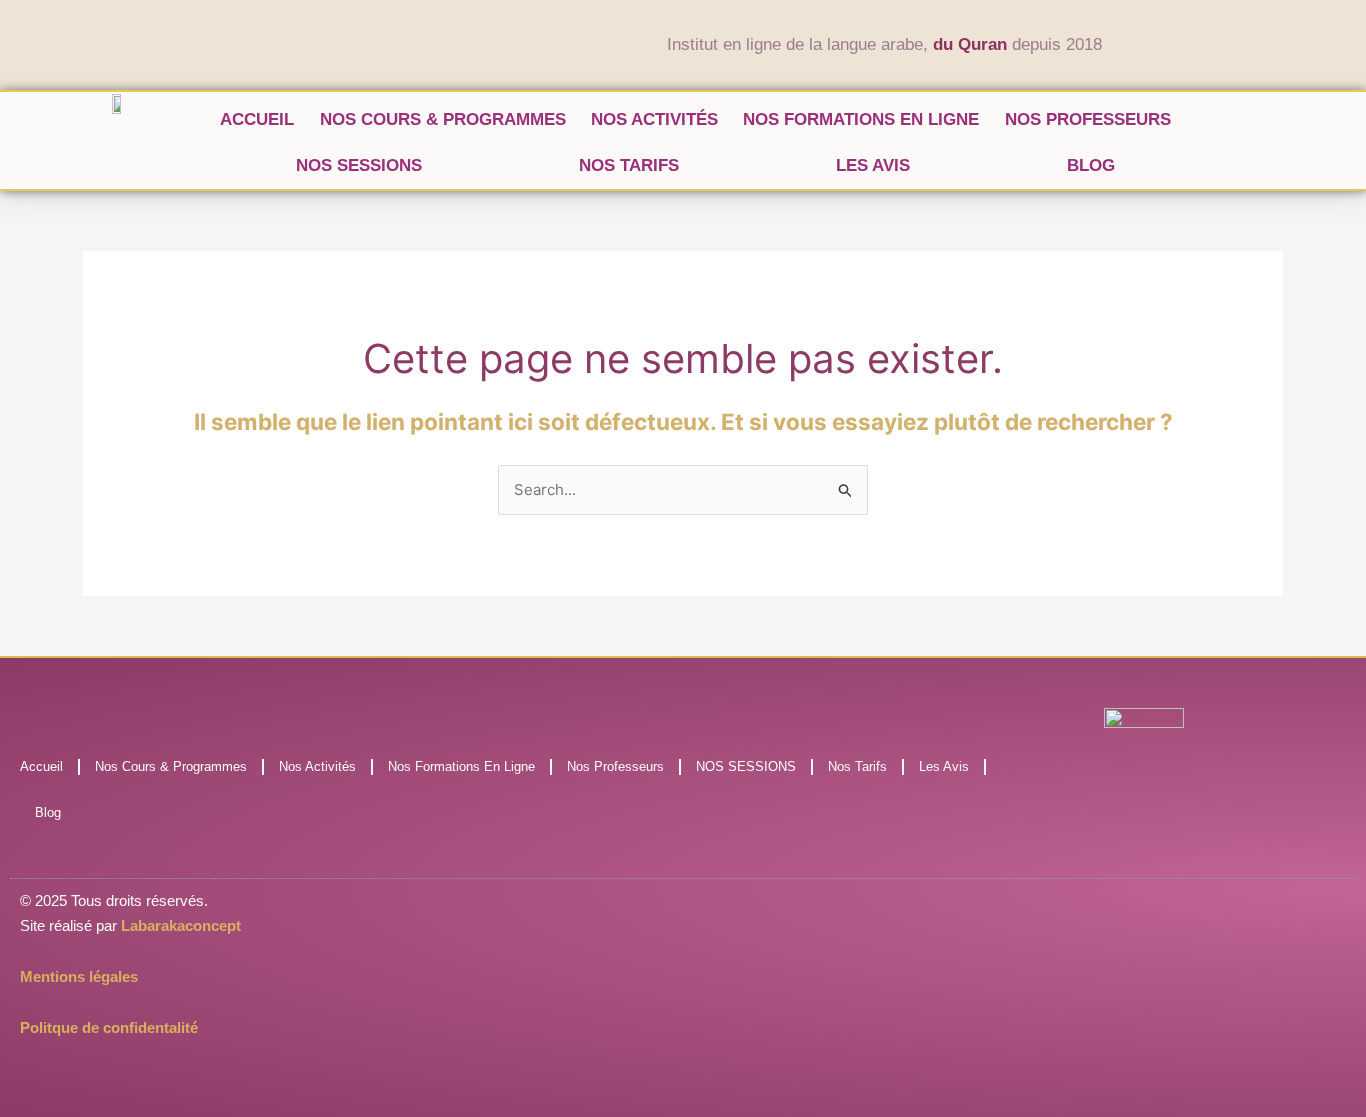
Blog (1091, 165)
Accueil (257, 119)
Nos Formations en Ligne (861, 119)
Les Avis (873, 165)
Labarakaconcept (181, 925)
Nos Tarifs (629, 165)
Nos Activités (654, 119)
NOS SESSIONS (359, 165)
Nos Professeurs (1088, 119)
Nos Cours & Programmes (443, 119)
